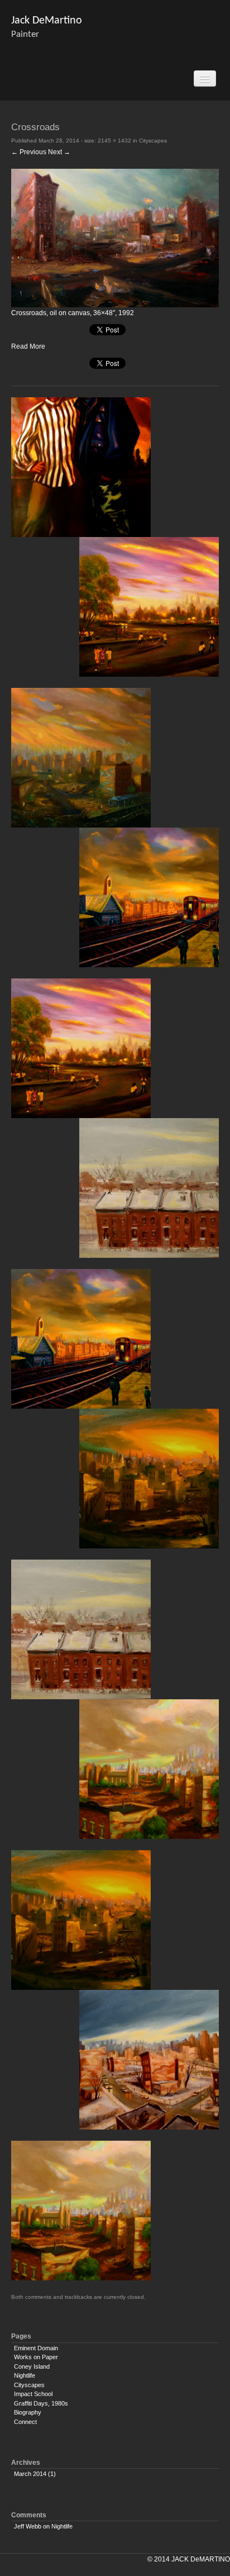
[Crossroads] (115, 237)
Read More (28, 346)
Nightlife (25, 2375)
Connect (25, 2422)
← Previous (29, 152)
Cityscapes (153, 141)
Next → (59, 152)
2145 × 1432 (114, 141)
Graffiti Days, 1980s (41, 2403)
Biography (28, 2412)
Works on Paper (36, 2357)
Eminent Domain (36, 2348)
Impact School (33, 2394)
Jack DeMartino (47, 21)
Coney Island (32, 2366)
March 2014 (30, 2474)
